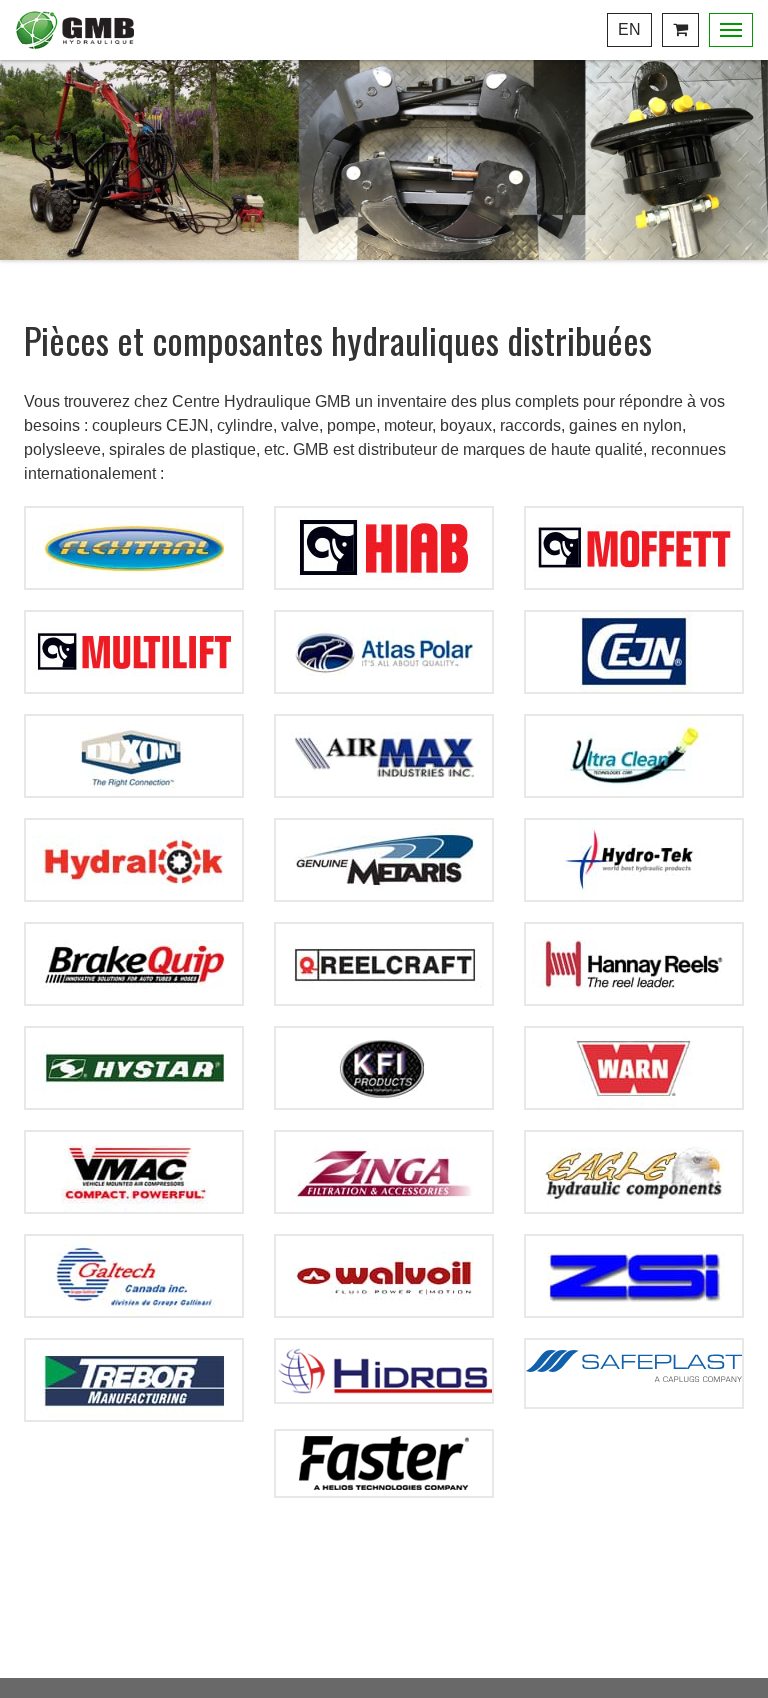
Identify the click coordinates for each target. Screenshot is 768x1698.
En (629, 29)
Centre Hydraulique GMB (74, 30)
